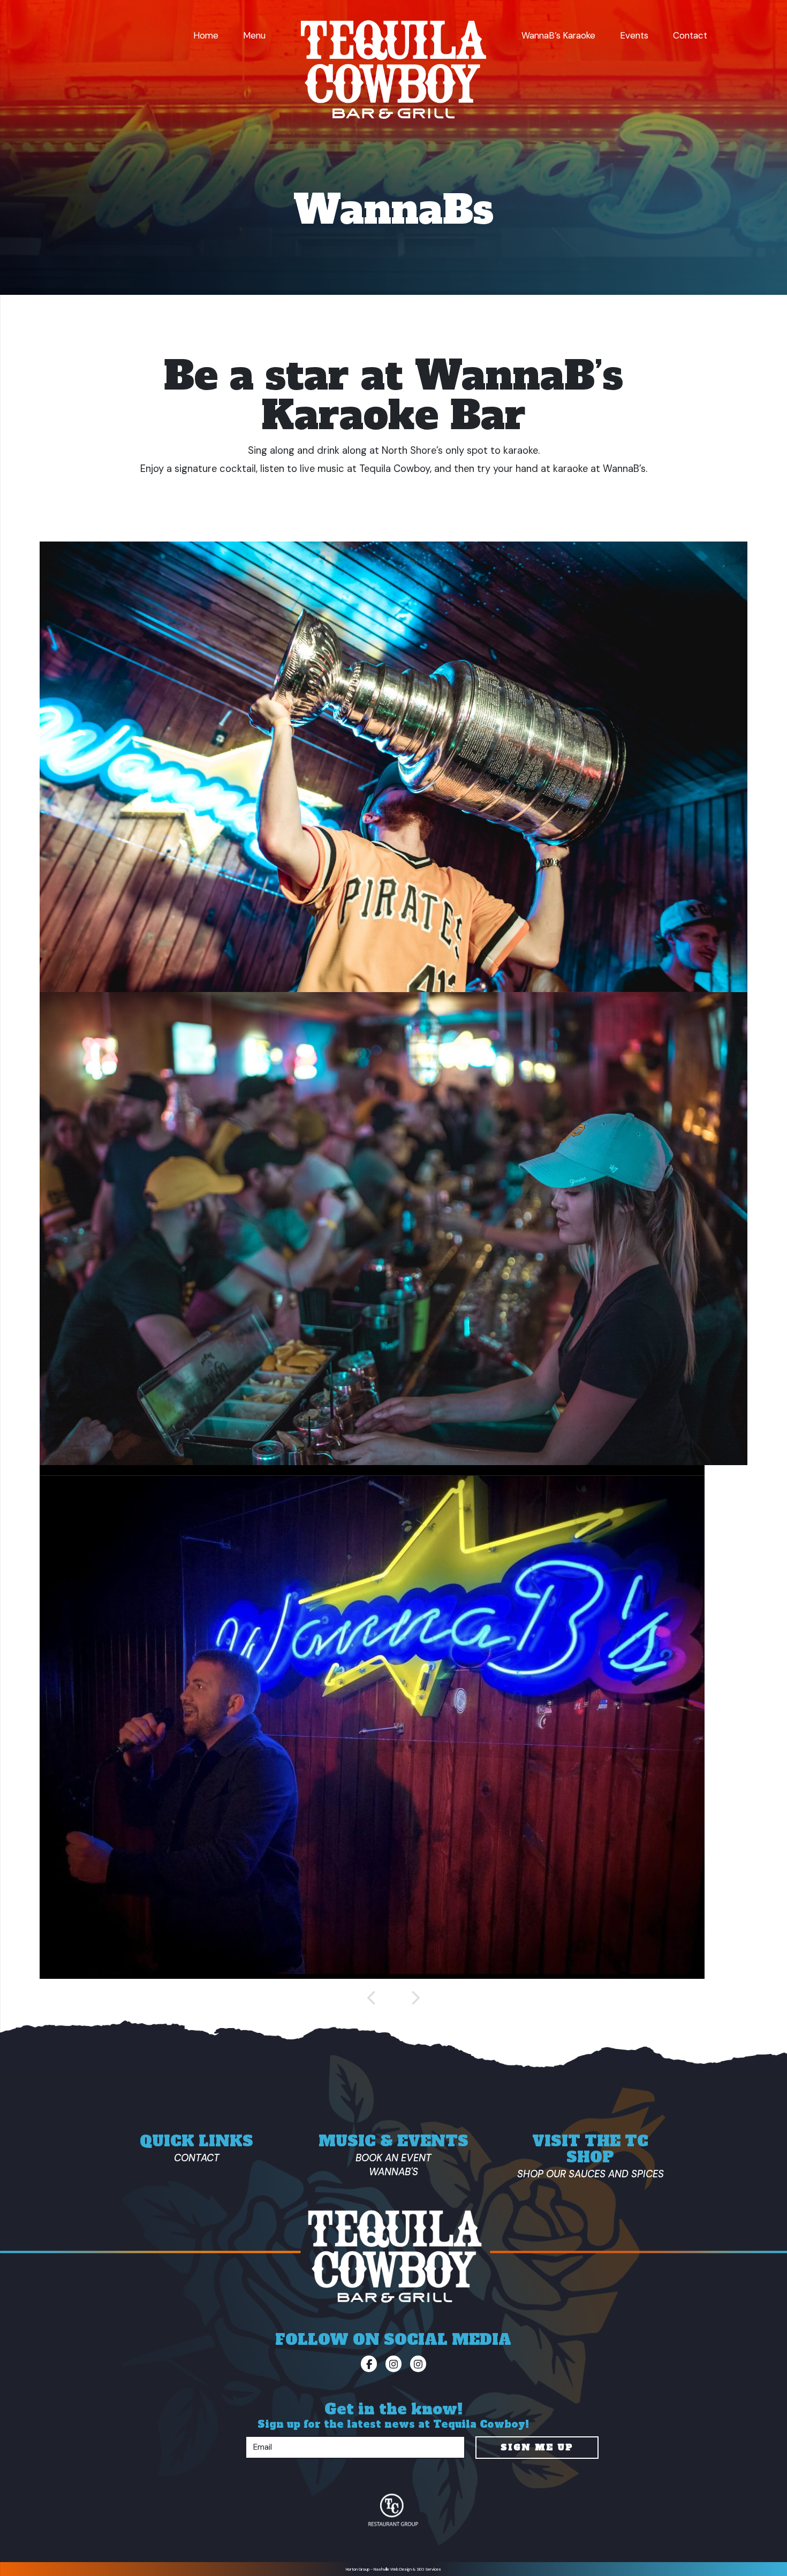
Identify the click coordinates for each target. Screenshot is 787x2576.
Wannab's (393, 2172)
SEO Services (429, 2569)
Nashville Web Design (393, 2569)
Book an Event (393, 2158)
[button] (372, 1998)
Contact (690, 35)
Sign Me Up (537, 2447)
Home (206, 35)
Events (634, 35)
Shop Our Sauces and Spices (591, 2174)
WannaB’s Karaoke (558, 35)
